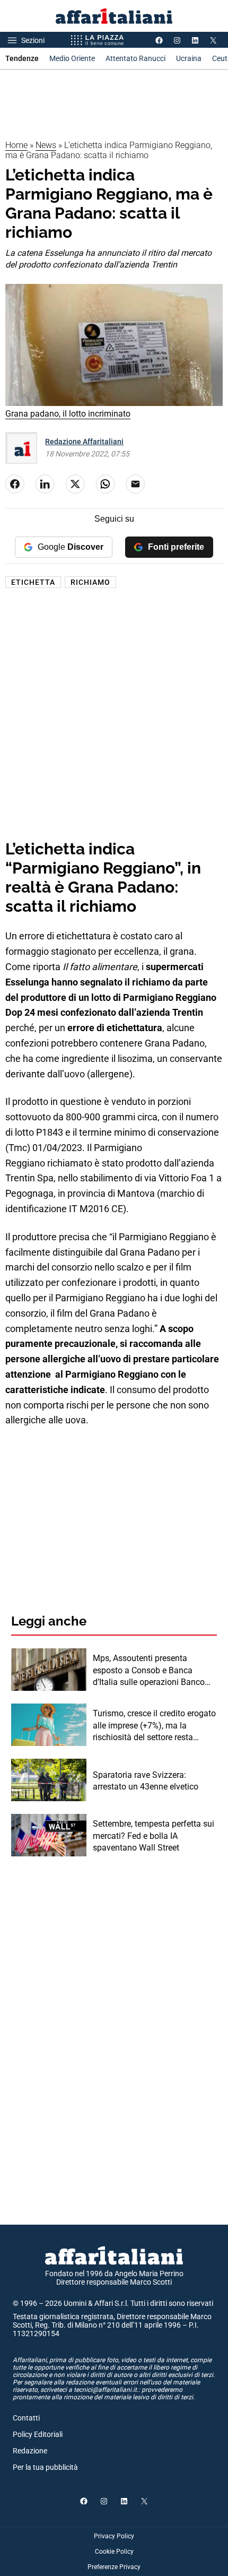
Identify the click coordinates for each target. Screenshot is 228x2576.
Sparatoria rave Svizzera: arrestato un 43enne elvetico (146, 1781)
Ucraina (189, 58)
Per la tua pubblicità (45, 2467)
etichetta (33, 582)
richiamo (90, 582)
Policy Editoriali (38, 2434)
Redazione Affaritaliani (84, 442)
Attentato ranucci (135, 58)
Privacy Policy (114, 2536)
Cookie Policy (114, 2552)
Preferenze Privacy (114, 2567)
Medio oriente (72, 58)
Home (16, 145)
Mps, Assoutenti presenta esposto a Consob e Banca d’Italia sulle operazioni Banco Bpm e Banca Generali (149, 1671)
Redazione (30, 2451)
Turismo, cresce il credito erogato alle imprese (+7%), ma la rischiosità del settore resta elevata (154, 1726)
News (46, 145)
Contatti (26, 2418)
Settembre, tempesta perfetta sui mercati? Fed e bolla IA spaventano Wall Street (154, 1836)
